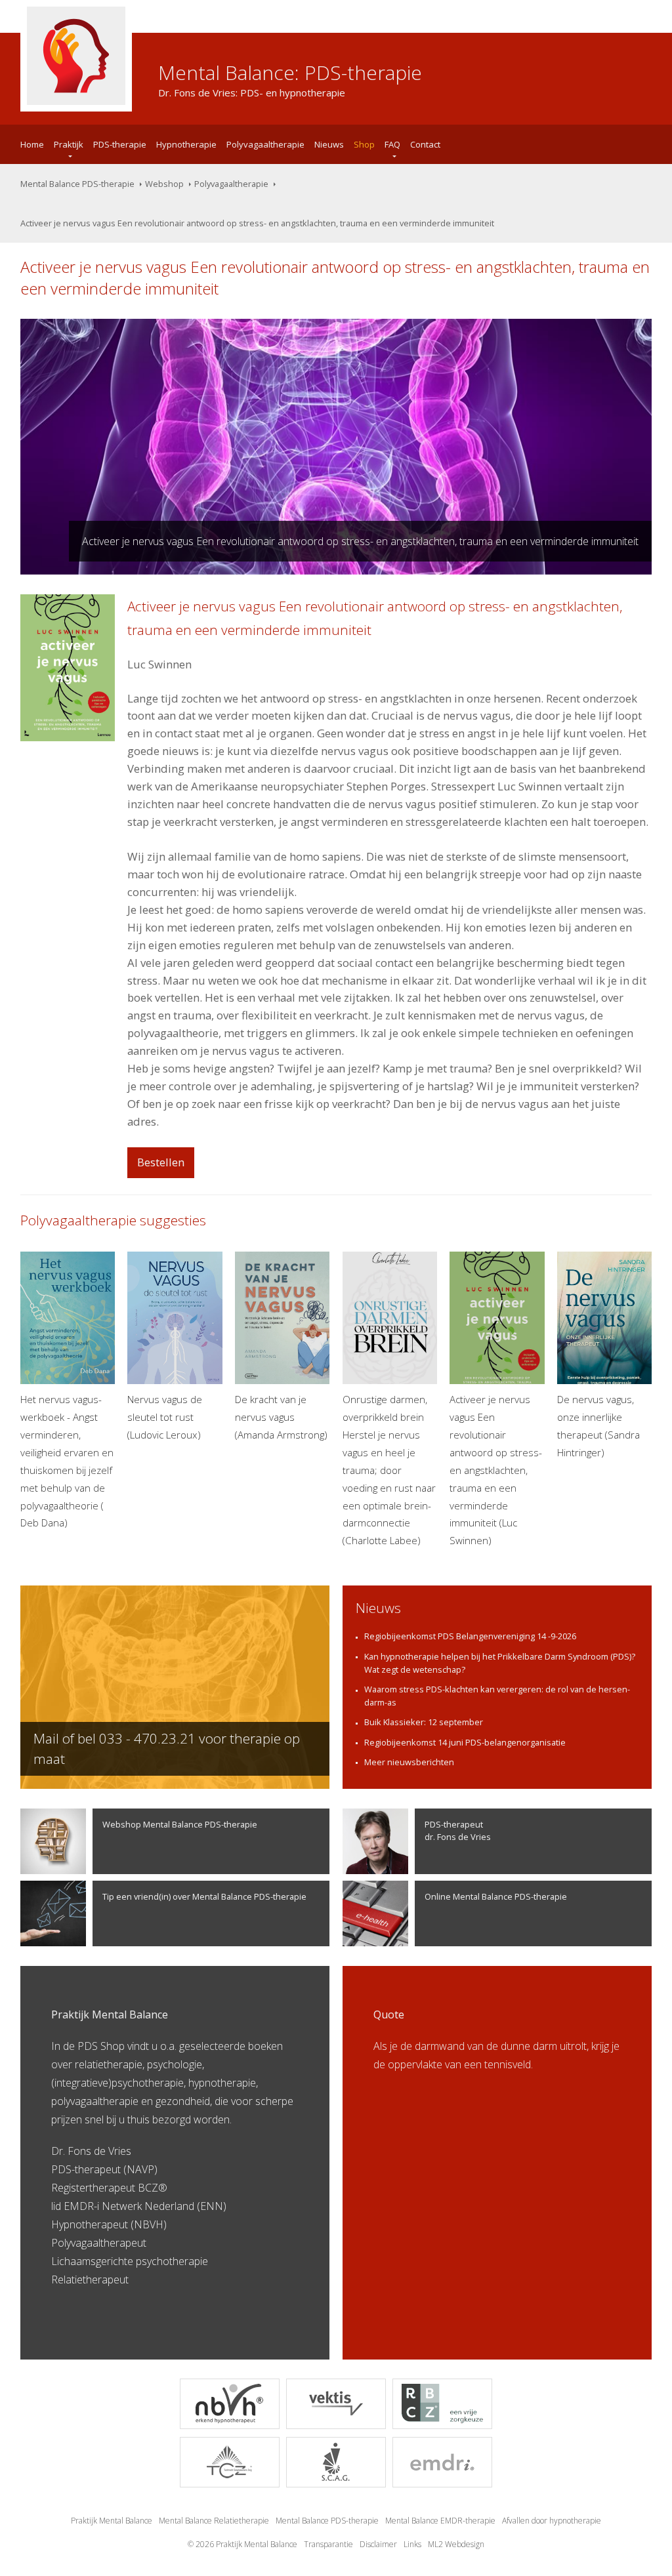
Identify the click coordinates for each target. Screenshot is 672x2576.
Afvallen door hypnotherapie (552, 2521)
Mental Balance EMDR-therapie (440, 2521)
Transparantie (328, 2544)
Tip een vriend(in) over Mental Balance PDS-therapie (204, 1896)
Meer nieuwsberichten (409, 1762)
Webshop (164, 184)
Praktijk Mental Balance (112, 2521)
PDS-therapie (120, 144)
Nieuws (329, 144)
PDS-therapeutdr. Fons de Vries (458, 1830)
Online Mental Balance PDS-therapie (496, 1896)
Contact (425, 144)
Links (412, 2544)
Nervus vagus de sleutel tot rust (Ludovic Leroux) (165, 1417)
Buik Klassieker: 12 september (424, 1722)
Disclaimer (378, 2544)
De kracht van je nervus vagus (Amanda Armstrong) (281, 1417)
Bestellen (161, 1162)
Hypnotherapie (186, 144)
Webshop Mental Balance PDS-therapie (180, 1824)
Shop (364, 144)
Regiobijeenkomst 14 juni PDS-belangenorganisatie (465, 1742)
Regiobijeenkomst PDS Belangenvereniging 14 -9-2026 (470, 1636)
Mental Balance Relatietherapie (214, 2521)
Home (32, 144)
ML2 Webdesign (456, 2544)
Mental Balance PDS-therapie (77, 184)
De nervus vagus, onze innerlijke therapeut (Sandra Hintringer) (598, 1426)
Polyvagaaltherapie (265, 144)
